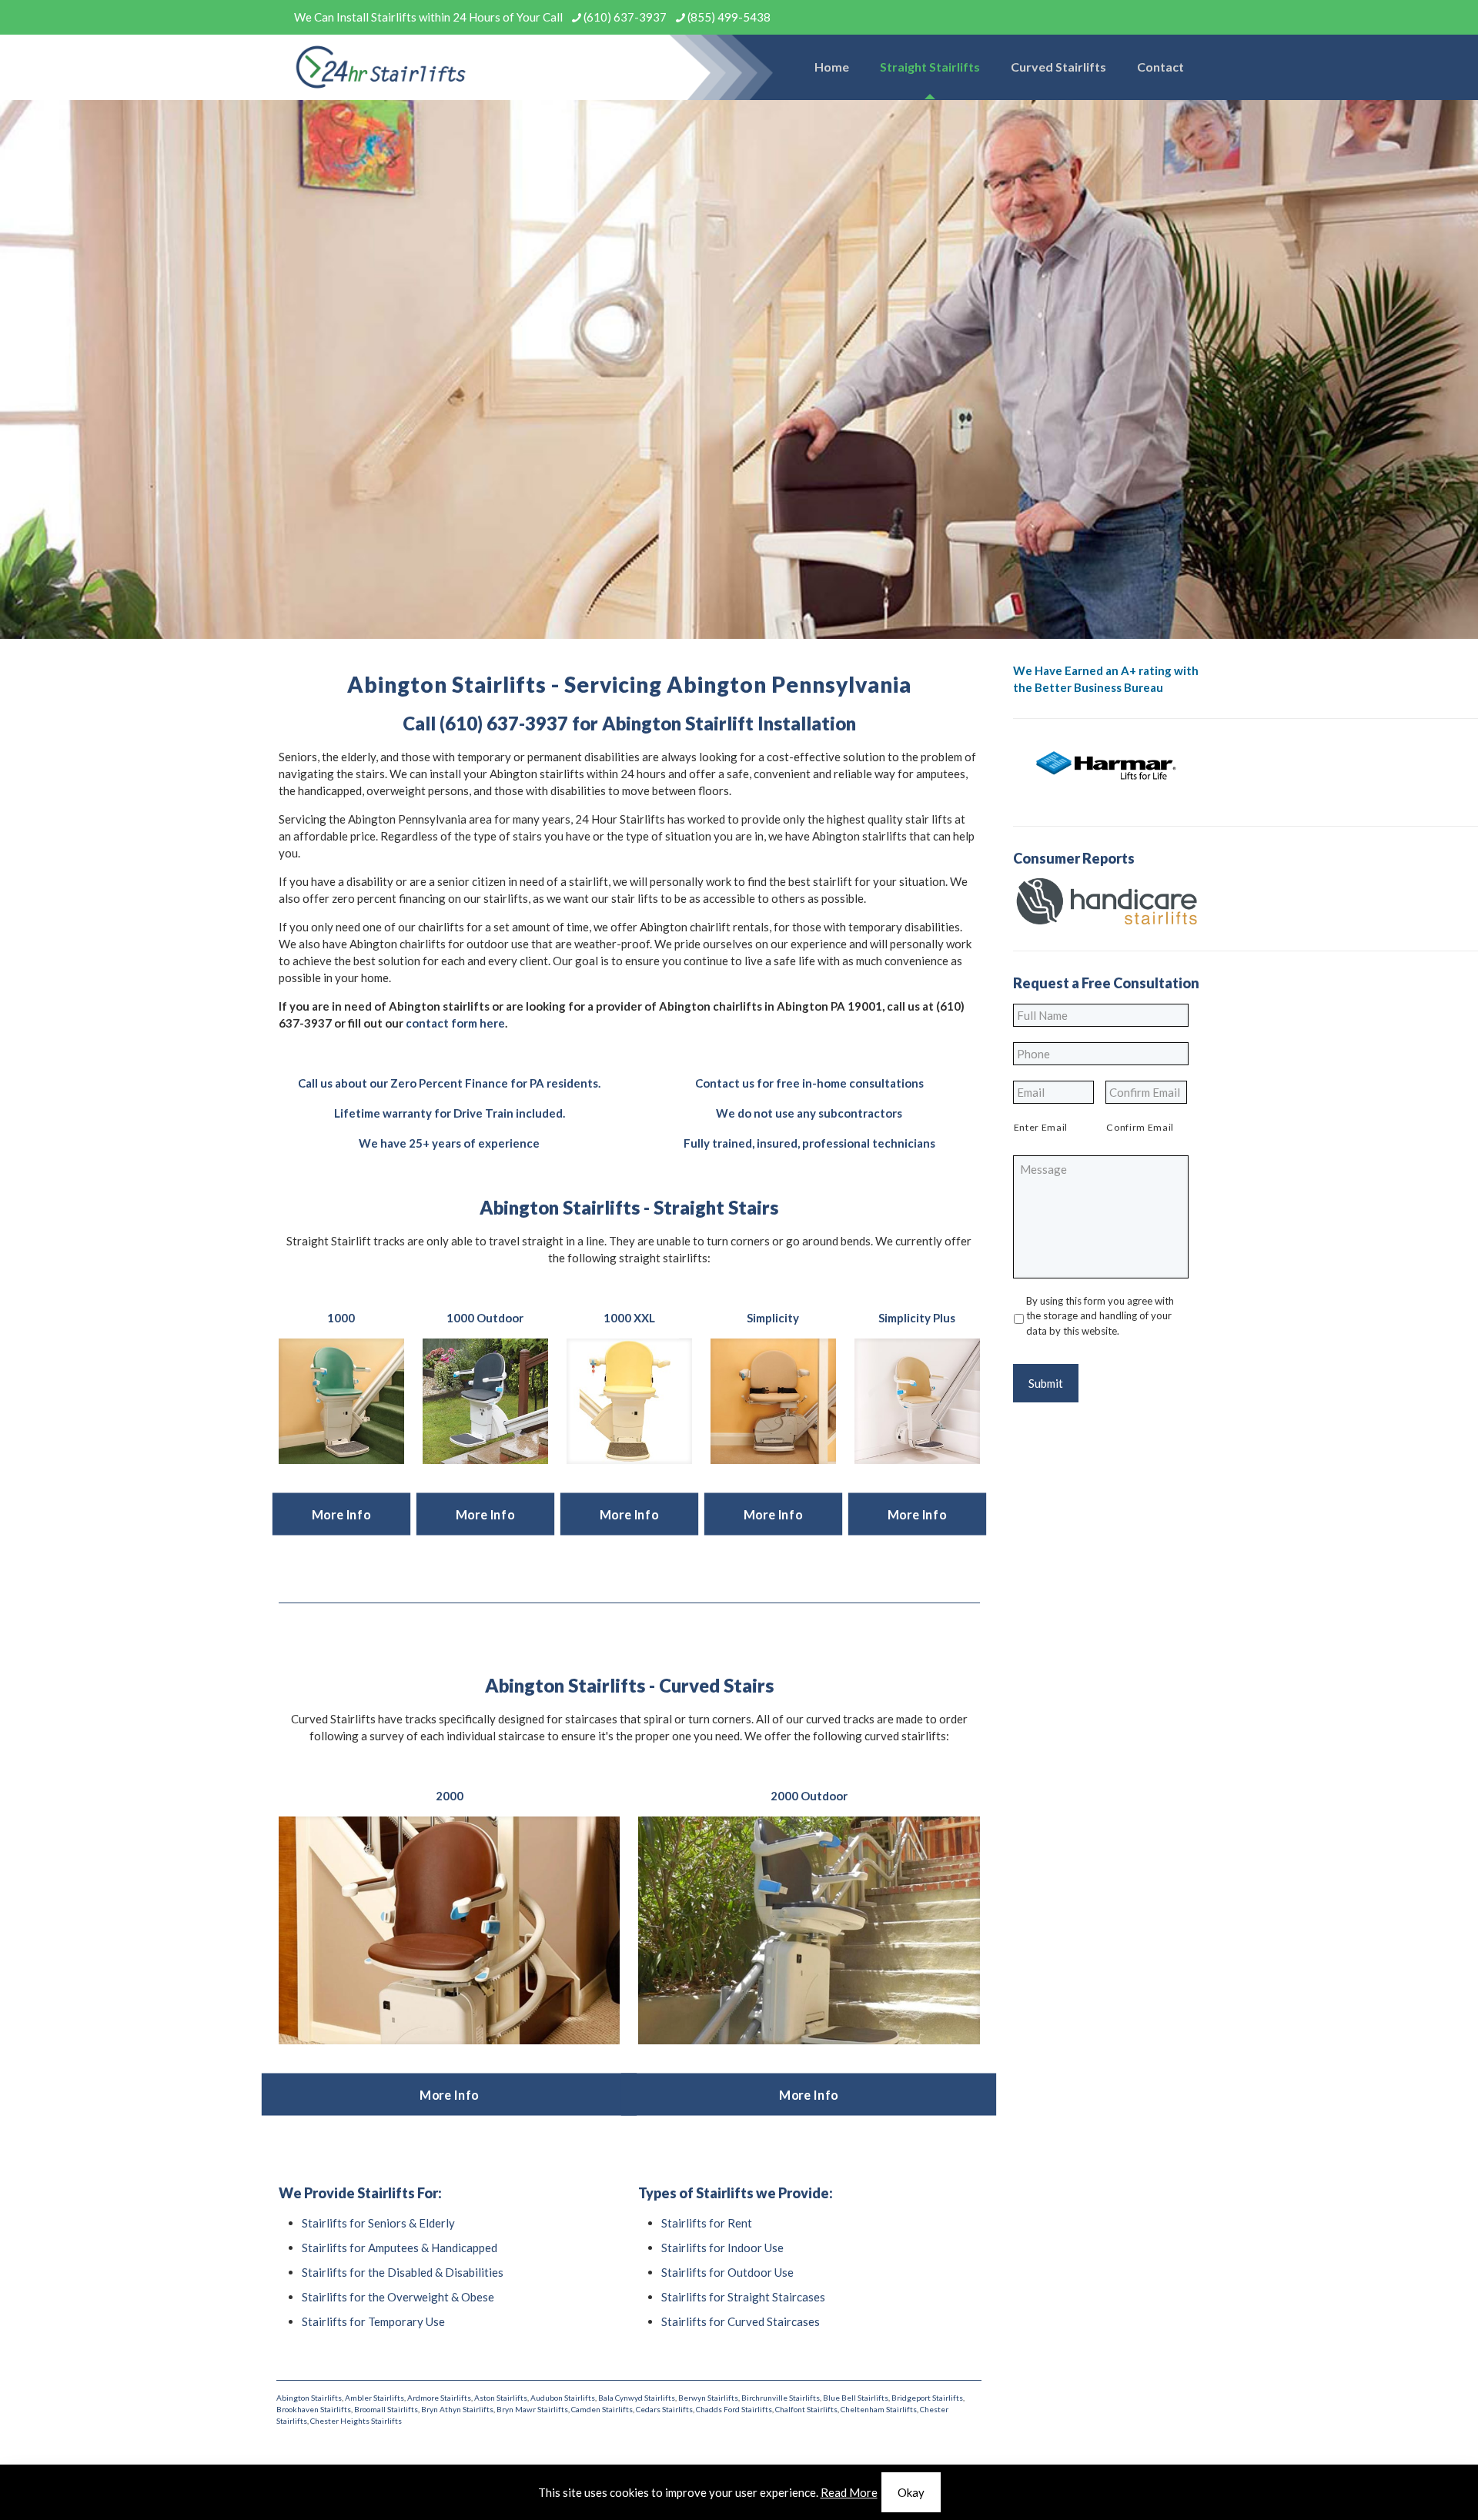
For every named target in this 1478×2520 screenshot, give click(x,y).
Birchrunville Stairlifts (781, 2398)
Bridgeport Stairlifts (927, 2398)
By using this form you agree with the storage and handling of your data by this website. (1100, 1316)
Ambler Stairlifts (375, 2398)
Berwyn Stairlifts (708, 2398)
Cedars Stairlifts (664, 2409)
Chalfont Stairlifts (806, 2409)
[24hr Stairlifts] (381, 67)
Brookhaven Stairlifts (314, 2409)
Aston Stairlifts (501, 2398)
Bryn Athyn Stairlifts (457, 2409)
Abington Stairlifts (309, 2398)
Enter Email (1041, 1127)
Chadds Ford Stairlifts (734, 2409)
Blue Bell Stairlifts (856, 2398)
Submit (1046, 1383)
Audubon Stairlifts (563, 2398)
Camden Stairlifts (602, 2409)
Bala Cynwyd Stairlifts (637, 2398)
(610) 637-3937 (625, 17)
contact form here (455, 1023)
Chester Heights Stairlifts (356, 2421)
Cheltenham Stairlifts (879, 2409)
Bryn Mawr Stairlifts (532, 2409)
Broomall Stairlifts (386, 2409)
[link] (341, 1401)
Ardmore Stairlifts (439, 2398)
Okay (911, 2492)
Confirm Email (1140, 1127)
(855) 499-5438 (729, 17)
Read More (849, 2492)
